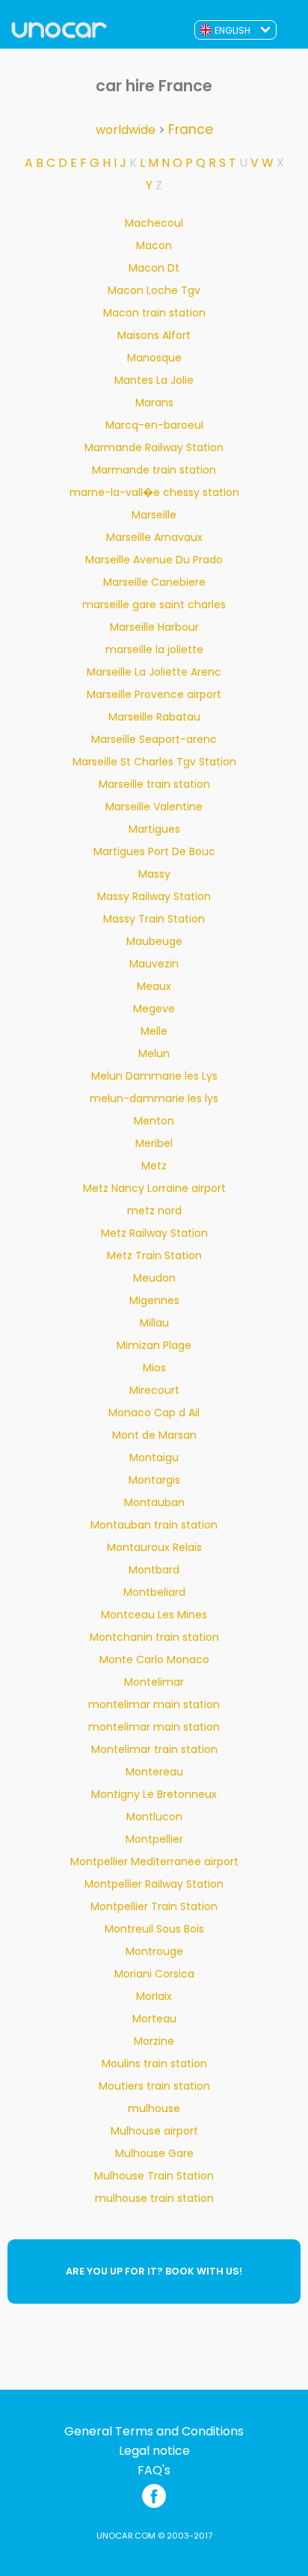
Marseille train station (154, 784)
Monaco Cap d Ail (154, 1413)
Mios (154, 1368)
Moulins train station (154, 2063)
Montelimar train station (154, 1749)
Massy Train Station (154, 919)
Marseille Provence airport (154, 694)
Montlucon (154, 1817)
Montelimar (154, 1682)
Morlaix (154, 1996)
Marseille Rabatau (154, 717)
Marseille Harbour (154, 627)
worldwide (126, 130)
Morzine (154, 2041)
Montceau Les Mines (154, 1615)
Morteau (154, 2019)
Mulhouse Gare (154, 2153)
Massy (154, 874)
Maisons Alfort (154, 335)
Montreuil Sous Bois (154, 1929)
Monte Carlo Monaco (154, 1659)
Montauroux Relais (154, 1547)
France (191, 129)
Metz (154, 1166)
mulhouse (154, 2108)
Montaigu (154, 1457)
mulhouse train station (154, 2198)
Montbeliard (154, 1592)
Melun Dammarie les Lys (154, 1076)
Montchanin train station (154, 1637)
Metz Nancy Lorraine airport (154, 1188)
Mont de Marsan (154, 1435)
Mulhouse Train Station (154, 2176)
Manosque (154, 358)
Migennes (154, 1300)
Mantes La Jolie (154, 380)
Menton (154, 1121)
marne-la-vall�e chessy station (154, 492)
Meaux (154, 986)
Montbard (154, 1570)
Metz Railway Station (154, 1233)
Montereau (154, 1772)
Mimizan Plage (154, 1345)
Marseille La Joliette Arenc (154, 672)
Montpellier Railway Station (154, 1884)
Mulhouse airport (154, 2131)
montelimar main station (154, 1704)
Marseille (154, 515)
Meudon (154, 1278)
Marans (154, 403)
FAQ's (154, 2471)
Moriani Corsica (154, 1974)
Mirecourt (154, 1390)
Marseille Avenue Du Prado (154, 560)
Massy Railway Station (154, 896)
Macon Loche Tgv (154, 290)
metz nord (154, 1211)
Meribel (154, 1143)
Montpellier (154, 1839)
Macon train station (154, 313)
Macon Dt (154, 268)
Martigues (154, 829)
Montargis (154, 1480)
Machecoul (154, 223)
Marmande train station (154, 470)
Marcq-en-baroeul (154, 425)
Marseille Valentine (154, 807)
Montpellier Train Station (154, 1906)
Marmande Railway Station (154, 447)
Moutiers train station (154, 2086)
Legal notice (154, 2451)
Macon (154, 245)
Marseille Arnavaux (154, 537)
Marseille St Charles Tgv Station (154, 762)
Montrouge (154, 1951)
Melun (154, 1053)
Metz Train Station (154, 1255)
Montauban (154, 1502)
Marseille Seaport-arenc (154, 739)
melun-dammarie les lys (154, 1098)
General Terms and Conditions (154, 2432)
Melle (154, 1031)
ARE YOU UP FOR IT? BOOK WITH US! (154, 2271)
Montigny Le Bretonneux (154, 1794)
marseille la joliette (154, 649)
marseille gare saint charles (154, 605)
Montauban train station (154, 1525)
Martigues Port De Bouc (154, 851)
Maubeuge (154, 941)
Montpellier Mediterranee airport (154, 1861)
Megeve (154, 1009)
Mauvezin (154, 964)
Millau (154, 1323)
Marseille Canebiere (154, 582)
